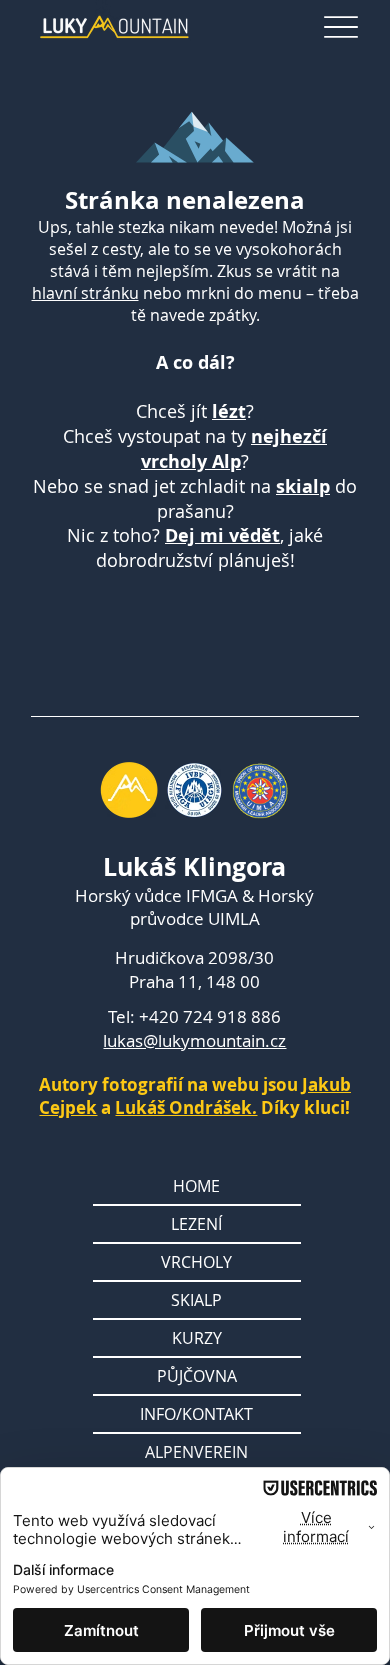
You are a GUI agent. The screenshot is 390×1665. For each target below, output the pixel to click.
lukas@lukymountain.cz (194, 1040)
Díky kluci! (303, 1107)
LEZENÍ (196, 1224)
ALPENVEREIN (196, 1452)
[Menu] (341, 27)
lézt (229, 411)
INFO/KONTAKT (196, 1414)
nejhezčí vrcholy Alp (234, 449)
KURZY (197, 1338)
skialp (303, 486)
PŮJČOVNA (197, 1376)
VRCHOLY (196, 1262)
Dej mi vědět (222, 535)
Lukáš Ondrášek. (186, 1107)
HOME (196, 1186)
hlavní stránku (85, 293)
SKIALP (196, 1300)
